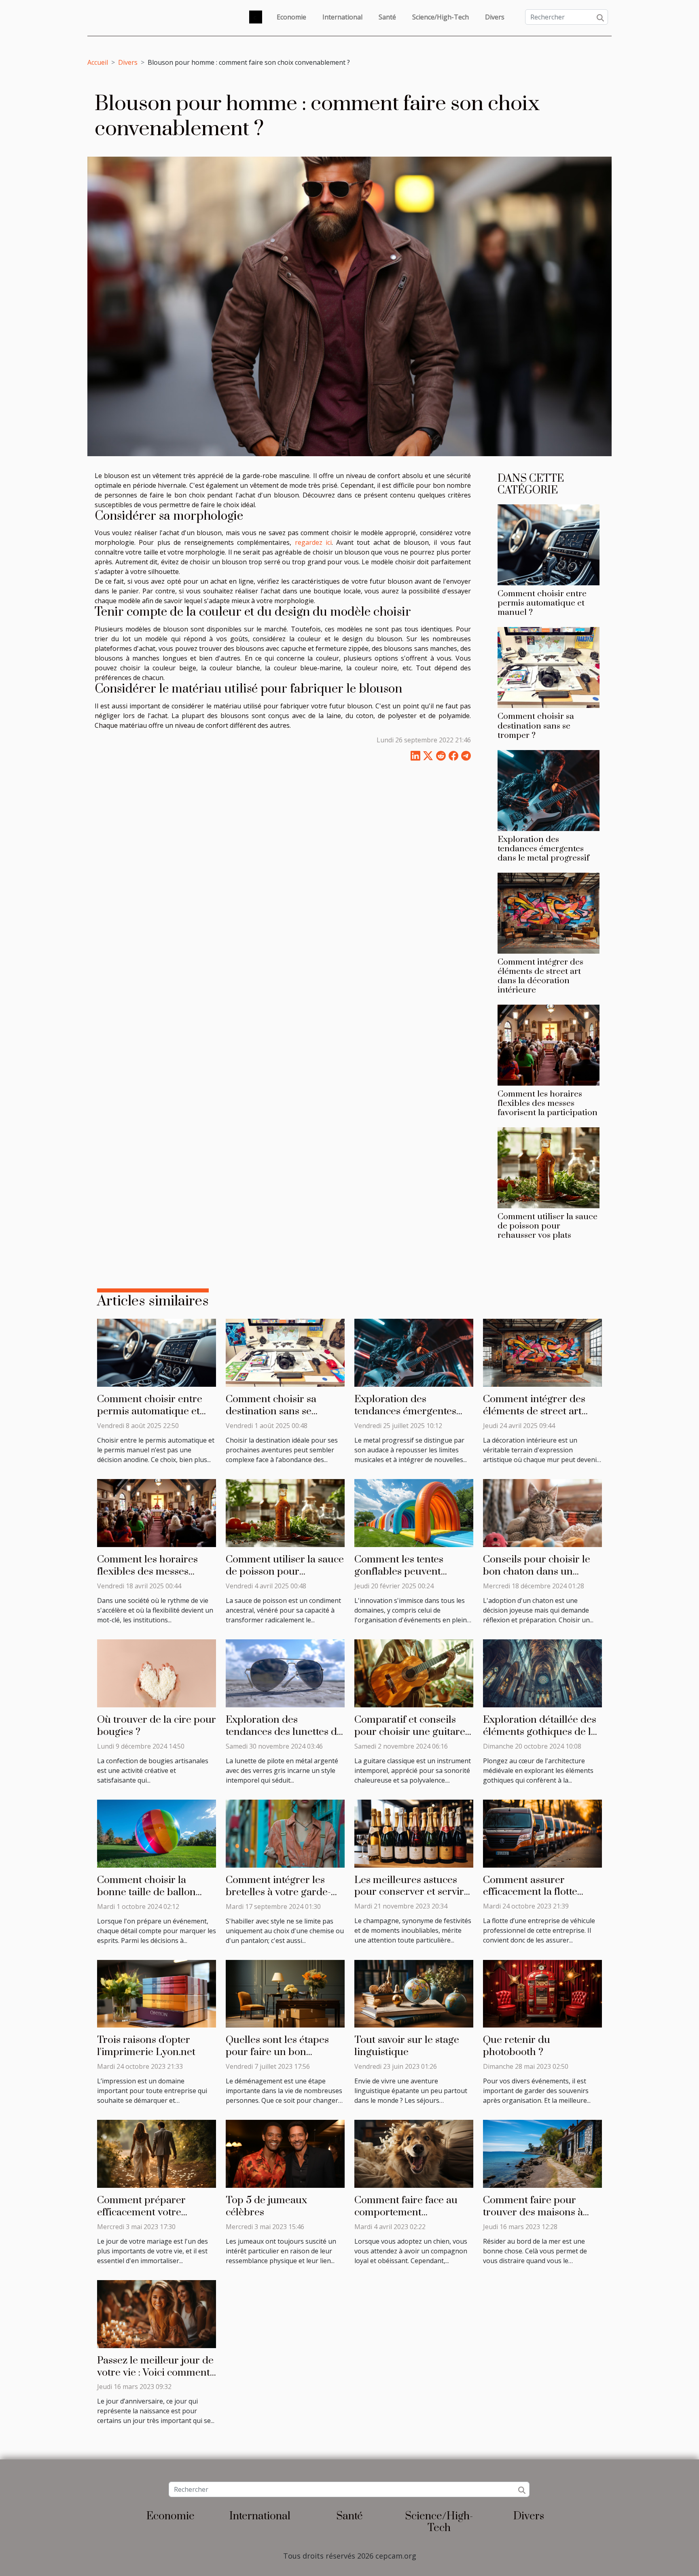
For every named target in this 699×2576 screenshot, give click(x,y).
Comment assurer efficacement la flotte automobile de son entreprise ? (530, 1898)
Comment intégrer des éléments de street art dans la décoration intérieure (540, 976)
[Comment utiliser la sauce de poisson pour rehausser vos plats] (549, 1167)
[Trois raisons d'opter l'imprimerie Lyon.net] (157, 1993)
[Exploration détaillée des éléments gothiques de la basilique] (542, 1673)
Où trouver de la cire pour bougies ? (157, 1726)
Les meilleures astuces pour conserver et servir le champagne (409, 1892)
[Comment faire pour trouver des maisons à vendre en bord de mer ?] (542, 2153)
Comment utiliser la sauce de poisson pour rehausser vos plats (548, 1226)
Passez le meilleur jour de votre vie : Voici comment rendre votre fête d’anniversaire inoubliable (157, 2379)
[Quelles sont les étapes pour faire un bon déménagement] (285, 1993)
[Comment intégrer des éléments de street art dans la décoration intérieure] (549, 912)
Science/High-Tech (441, 17)
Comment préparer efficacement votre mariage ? (141, 2212)
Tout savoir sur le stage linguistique (407, 2046)
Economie (291, 17)
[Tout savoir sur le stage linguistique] (414, 1993)
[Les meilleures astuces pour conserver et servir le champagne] (414, 1833)
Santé (387, 17)
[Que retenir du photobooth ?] (542, 1993)
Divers (495, 17)
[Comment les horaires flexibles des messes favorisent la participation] (549, 1044)
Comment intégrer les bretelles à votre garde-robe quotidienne (278, 1892)
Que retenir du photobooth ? (517, 2046)
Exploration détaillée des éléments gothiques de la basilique (540, 1732)
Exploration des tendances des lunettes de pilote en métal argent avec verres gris (284, 1738)
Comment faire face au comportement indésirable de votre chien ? (414, 2218)
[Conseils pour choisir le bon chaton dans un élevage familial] (542, 1512)
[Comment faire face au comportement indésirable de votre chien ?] (414, 2153)
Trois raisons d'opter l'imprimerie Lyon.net (146, 2046)
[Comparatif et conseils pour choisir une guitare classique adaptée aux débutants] (414, 1673)
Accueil (98, 62)
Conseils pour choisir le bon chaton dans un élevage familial (537, 1572)
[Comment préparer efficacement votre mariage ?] (157, 2153)
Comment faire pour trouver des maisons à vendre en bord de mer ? (539, 2212)
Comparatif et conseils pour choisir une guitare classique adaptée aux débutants (410, 1738)
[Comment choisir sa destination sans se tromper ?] (549, 667)
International (342, 17)
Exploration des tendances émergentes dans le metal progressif (543, 849)
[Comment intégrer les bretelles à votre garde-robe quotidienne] (285, 1833)
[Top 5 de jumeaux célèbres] (285, 2153)
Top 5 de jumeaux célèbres (266, 2206)
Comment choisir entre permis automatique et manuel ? (542, 603)
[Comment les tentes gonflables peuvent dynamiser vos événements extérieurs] (414, 1512)
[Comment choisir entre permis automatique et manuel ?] (549, 544)
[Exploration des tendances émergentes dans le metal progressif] (549, 790)
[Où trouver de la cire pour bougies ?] (157, 1673)
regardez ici (313, 542)
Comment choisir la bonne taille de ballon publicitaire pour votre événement (149, 1898)
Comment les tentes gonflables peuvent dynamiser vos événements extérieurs (406, 1578)
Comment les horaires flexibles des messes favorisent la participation (548, 1103)
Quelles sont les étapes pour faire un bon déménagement (277, 2052)
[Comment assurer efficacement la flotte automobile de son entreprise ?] (542, 1833)
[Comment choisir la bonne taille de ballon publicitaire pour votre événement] (157, 1833)
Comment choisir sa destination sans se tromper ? (536, 726)
